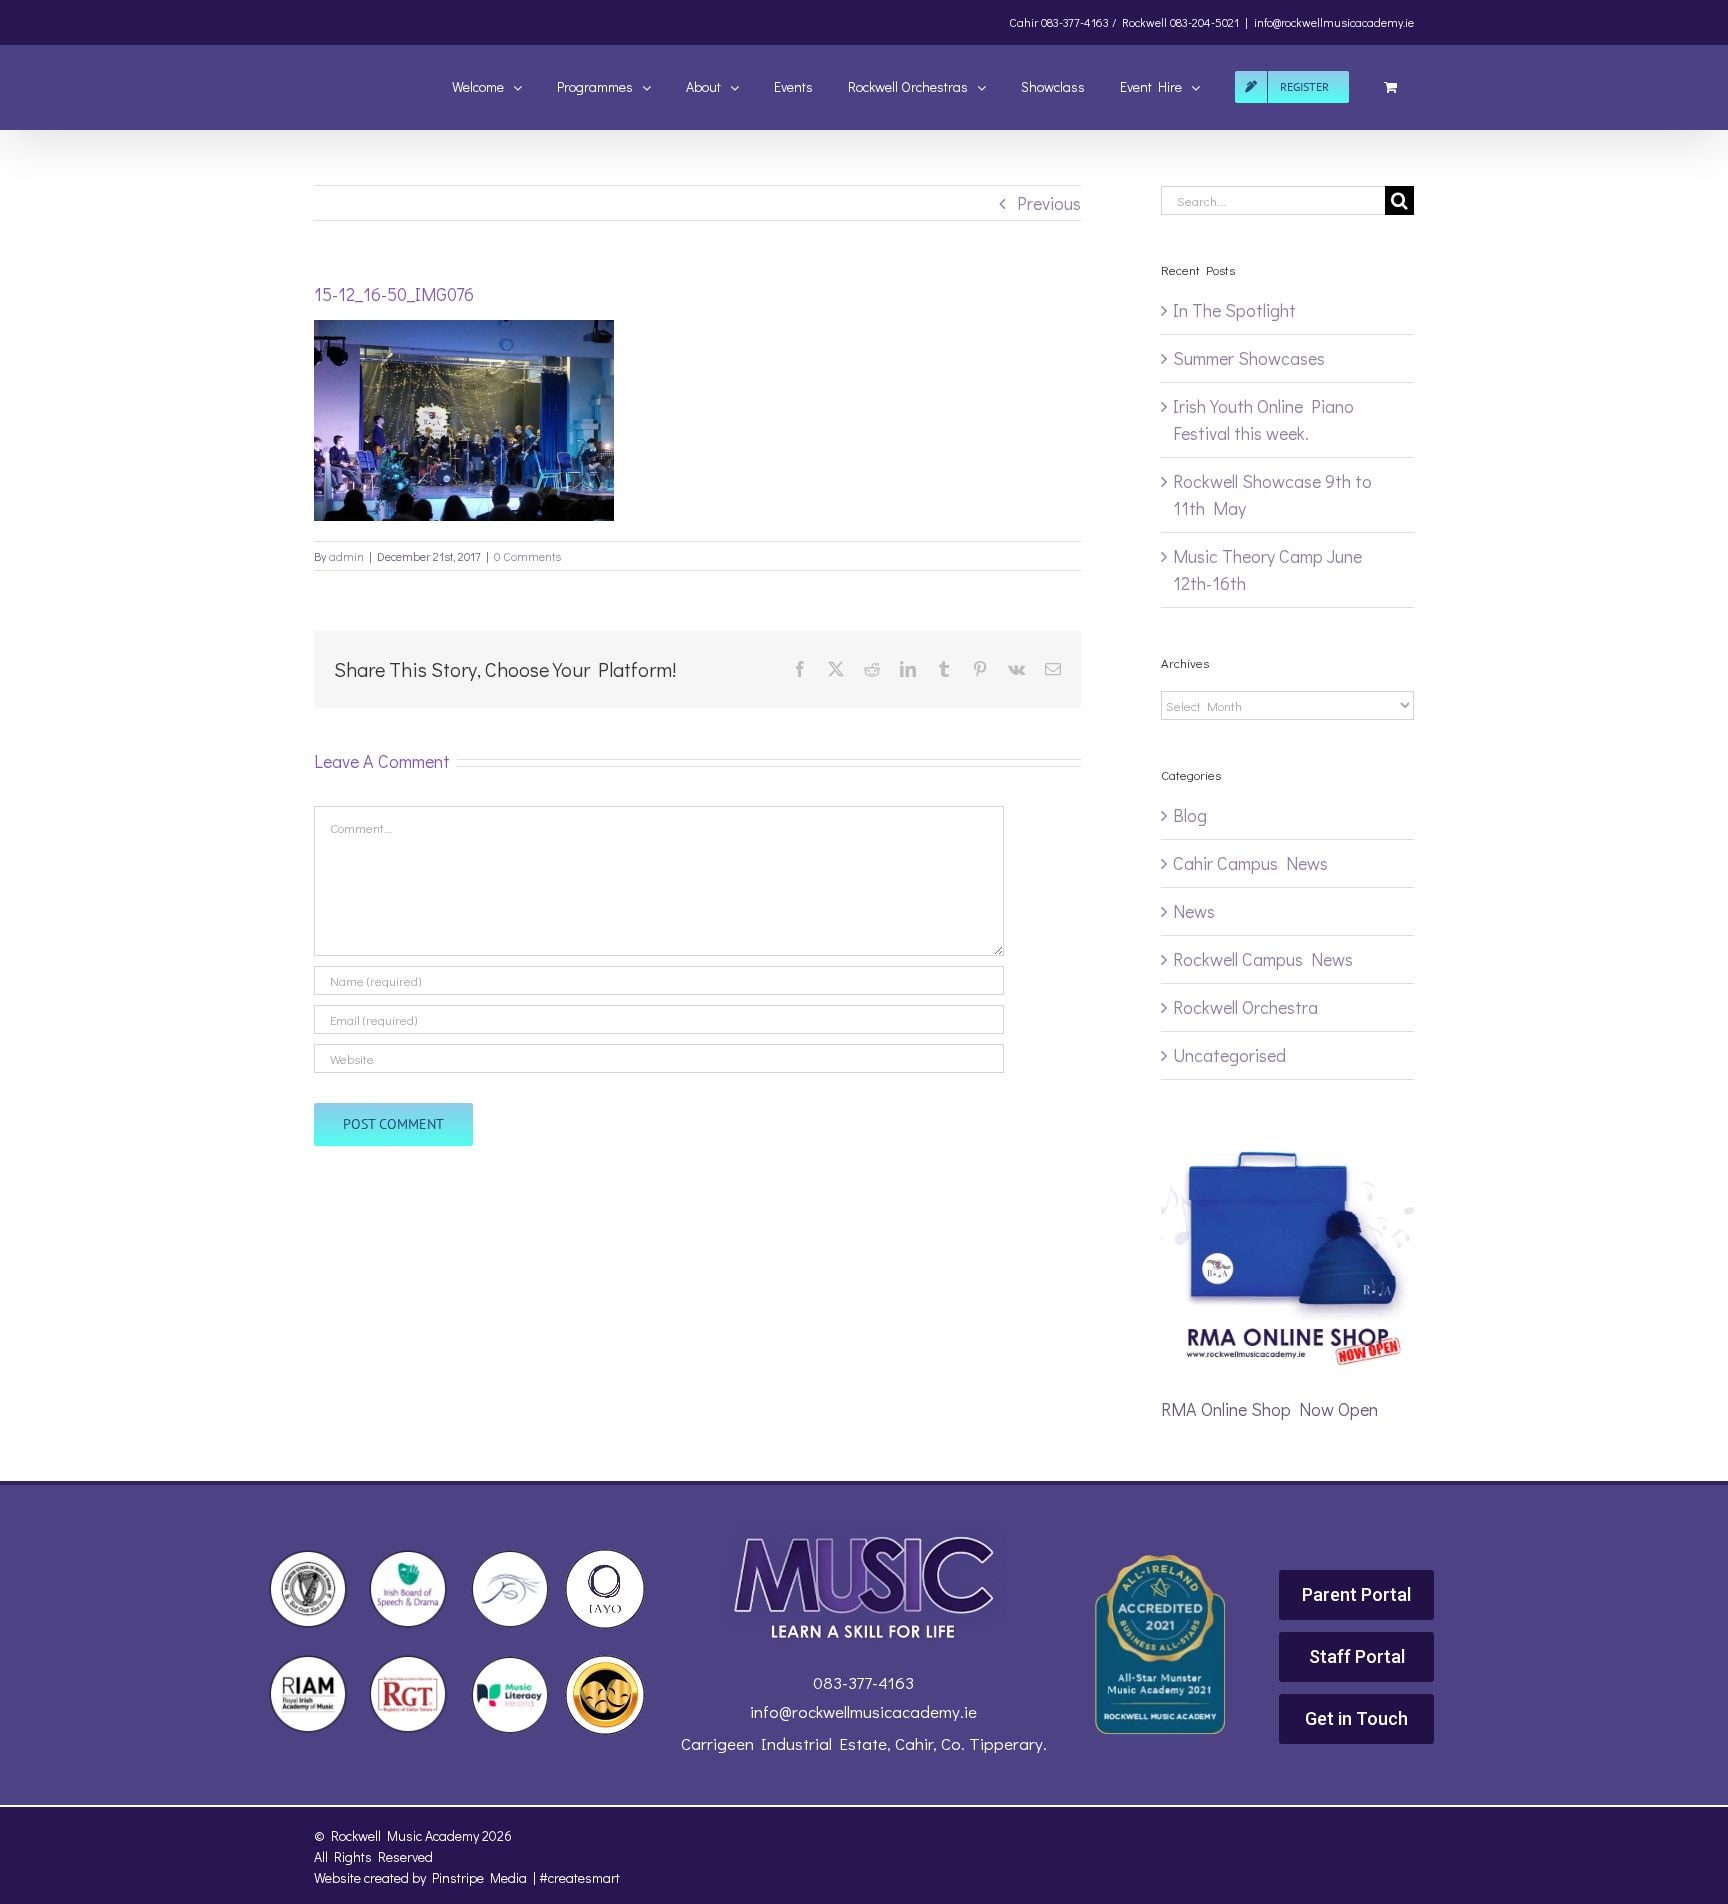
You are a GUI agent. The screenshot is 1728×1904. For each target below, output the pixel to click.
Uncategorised (1229, 1055)
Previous (1049, 203)
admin (346, 556)
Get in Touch (1356, 1718)
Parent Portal (1356, 1594)
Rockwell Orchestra (1245, 1007)
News (1194, 911)
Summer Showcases (1249, 358)
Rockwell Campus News (1263, 959)
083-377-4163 (863, 1682)
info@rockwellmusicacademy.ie (1334, 22)
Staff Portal (1357, 1656)
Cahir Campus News (1250, 863)
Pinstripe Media (479, 1877)
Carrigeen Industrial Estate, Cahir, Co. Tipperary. (864, 1743)
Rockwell (1144, 22)
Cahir (1023, 22)
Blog (1190, 815)
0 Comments (527, 556)
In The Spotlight (1234, 310)
